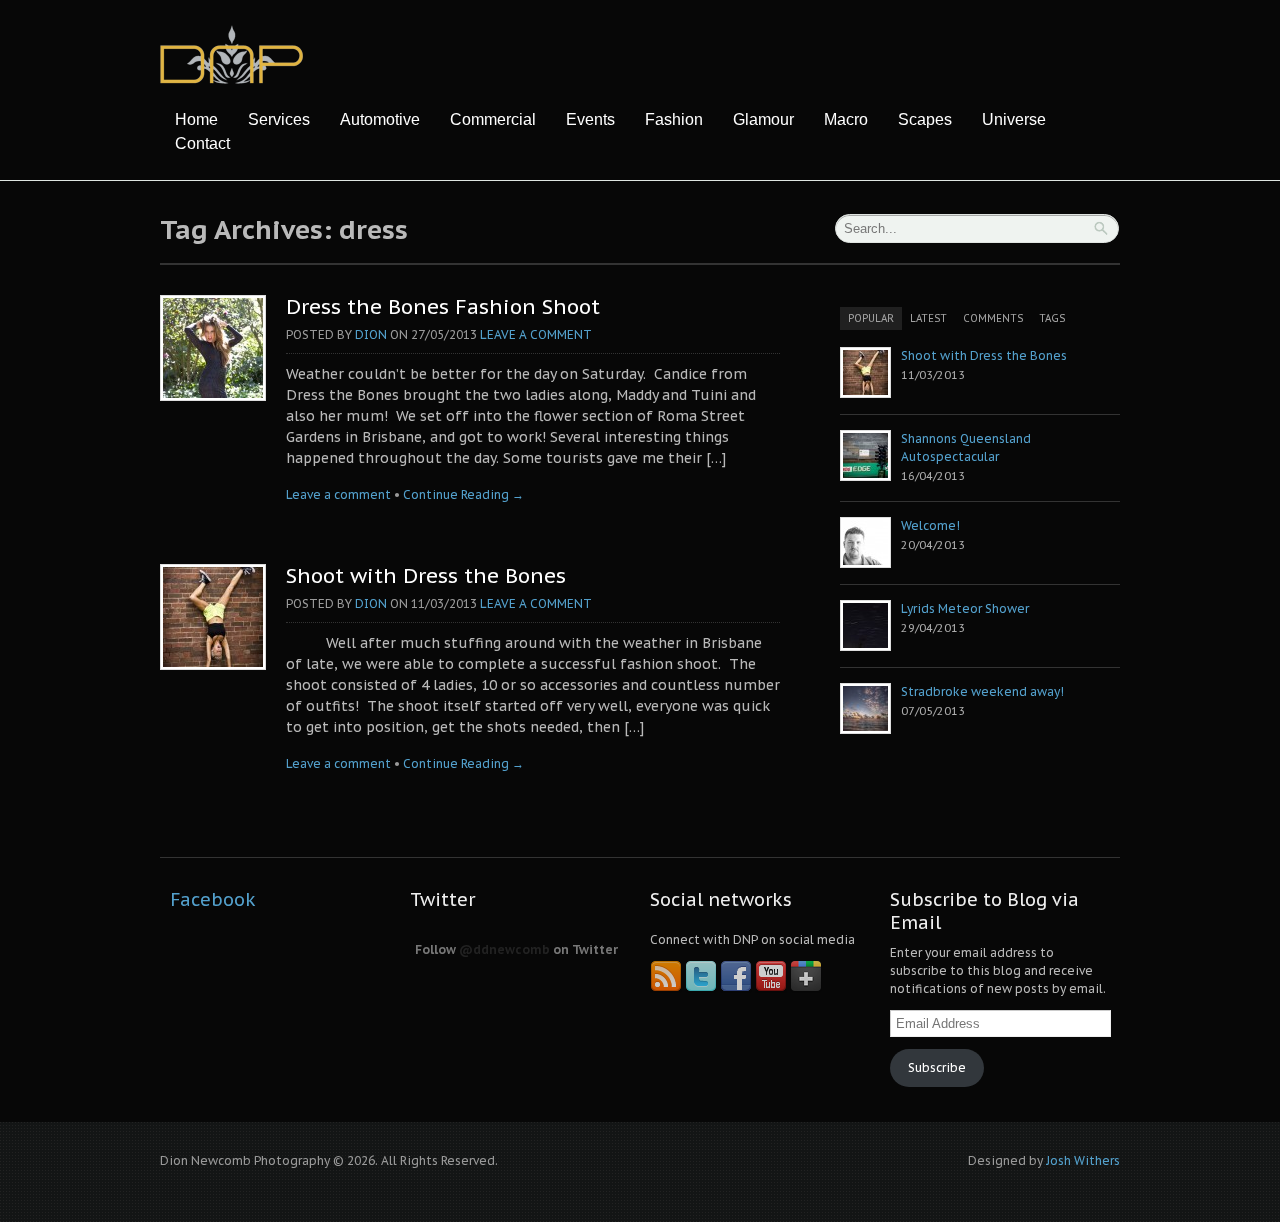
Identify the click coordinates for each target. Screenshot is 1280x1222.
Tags (1052, 318)
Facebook (213, 899)
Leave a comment (536, 334)
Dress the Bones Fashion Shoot (443, 306)
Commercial (493, 119)
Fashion (674, 119)
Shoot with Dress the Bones (426, 575)
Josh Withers (1083, 1160)
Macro (846, 119)
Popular (871, 318)
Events (590, 119)
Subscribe (937, 1067)
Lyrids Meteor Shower (965, 608)
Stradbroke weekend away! (982, 691)
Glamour (763, 119)
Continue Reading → (463, 494)
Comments (993, 318)
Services (279, 119)
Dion (371, 334)
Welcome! (930, 525)
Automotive (380, 119)
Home (196, 119)
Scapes (925, 119)
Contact (202, 143)
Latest (928, 318)
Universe (1014, 119)
